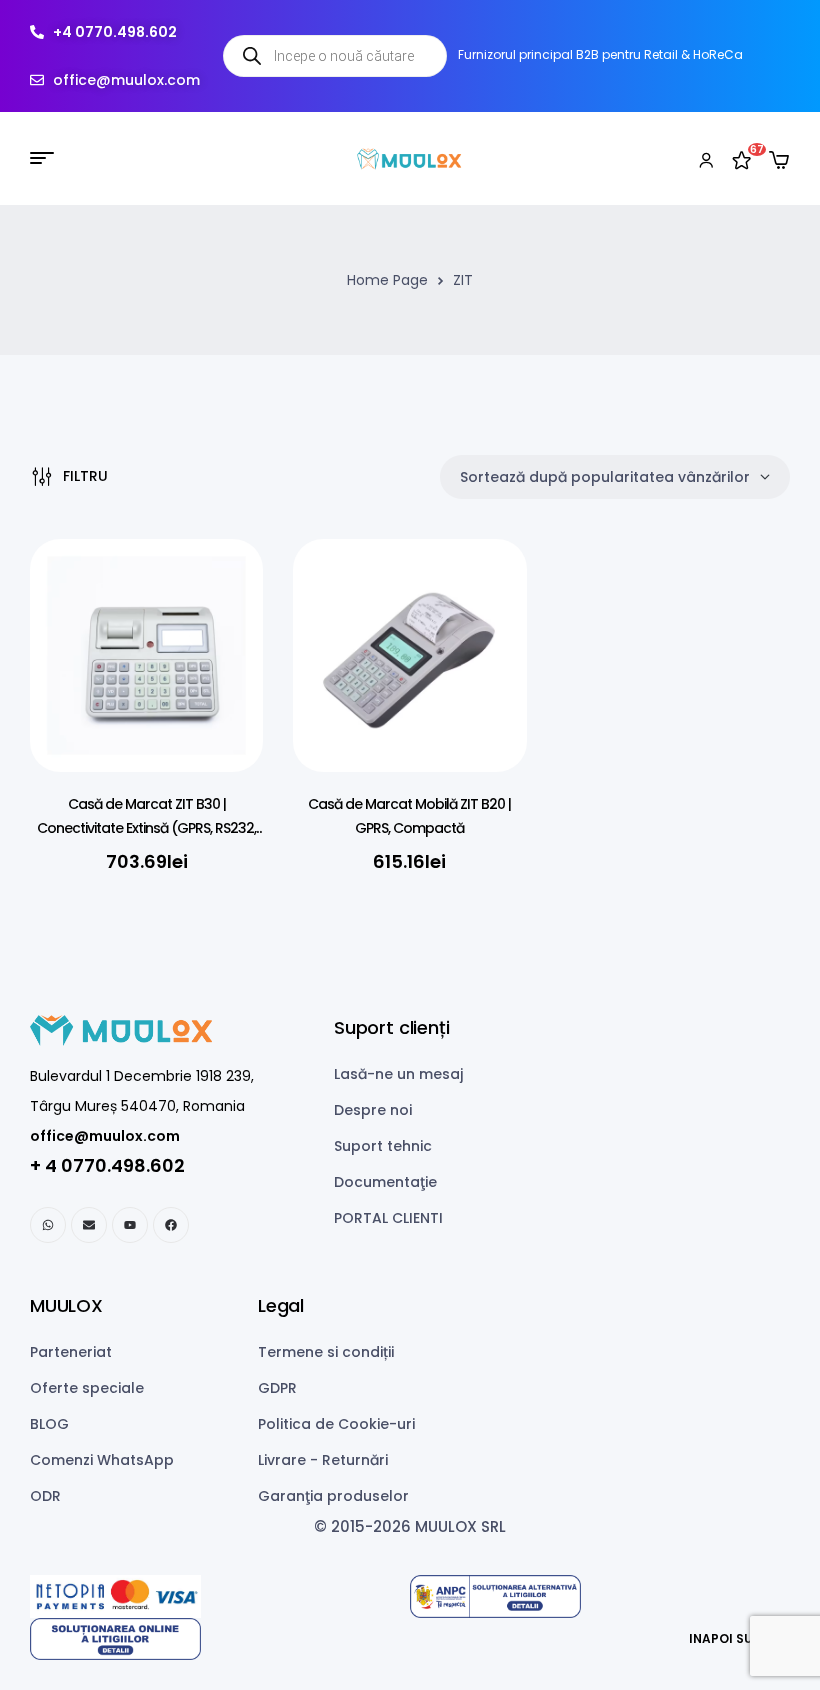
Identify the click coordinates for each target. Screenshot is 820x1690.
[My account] (706, 158)
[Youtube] (130, 1225)
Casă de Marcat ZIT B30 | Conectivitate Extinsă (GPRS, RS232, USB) (146, 828)
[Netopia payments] (220, 1596)
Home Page (387, 280)
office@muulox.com (105, 1136)
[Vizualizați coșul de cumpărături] (779, 160)
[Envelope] (89, 1225)
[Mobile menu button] (42, 158)
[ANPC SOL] (220, 1639)
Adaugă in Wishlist (218, 594)
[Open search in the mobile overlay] (335, 56)
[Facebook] (171, 1225)
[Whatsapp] (48, 1225)
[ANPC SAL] (600, 1596)
